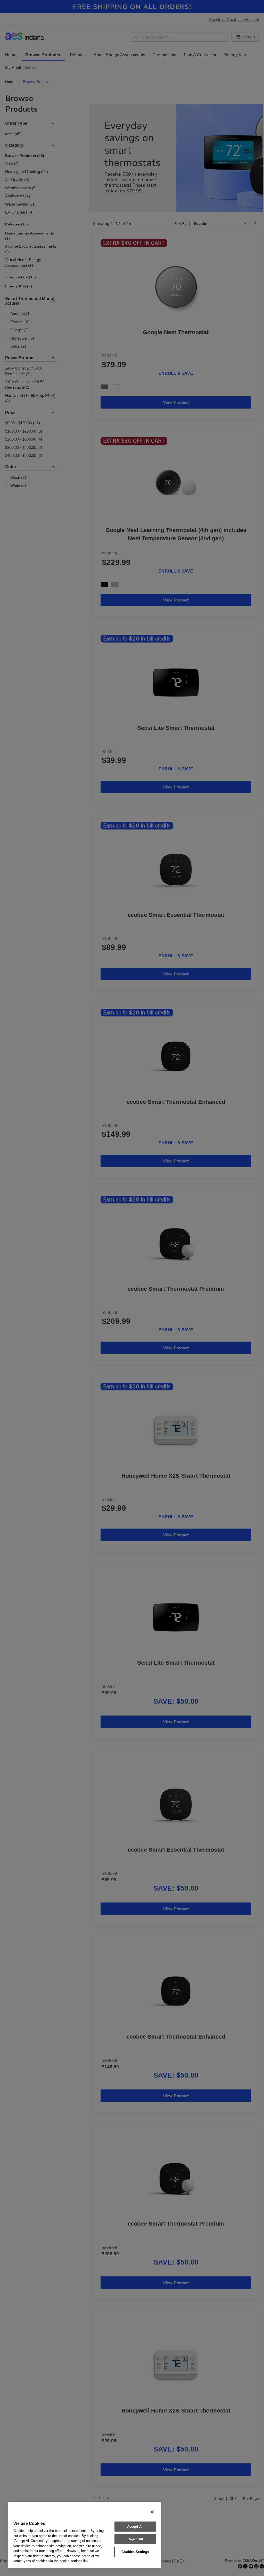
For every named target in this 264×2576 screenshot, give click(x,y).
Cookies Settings (135, 2552)
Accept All (135, 2527)
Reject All (135, 2539)
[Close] (152, 2512)
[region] (85, 2535)
